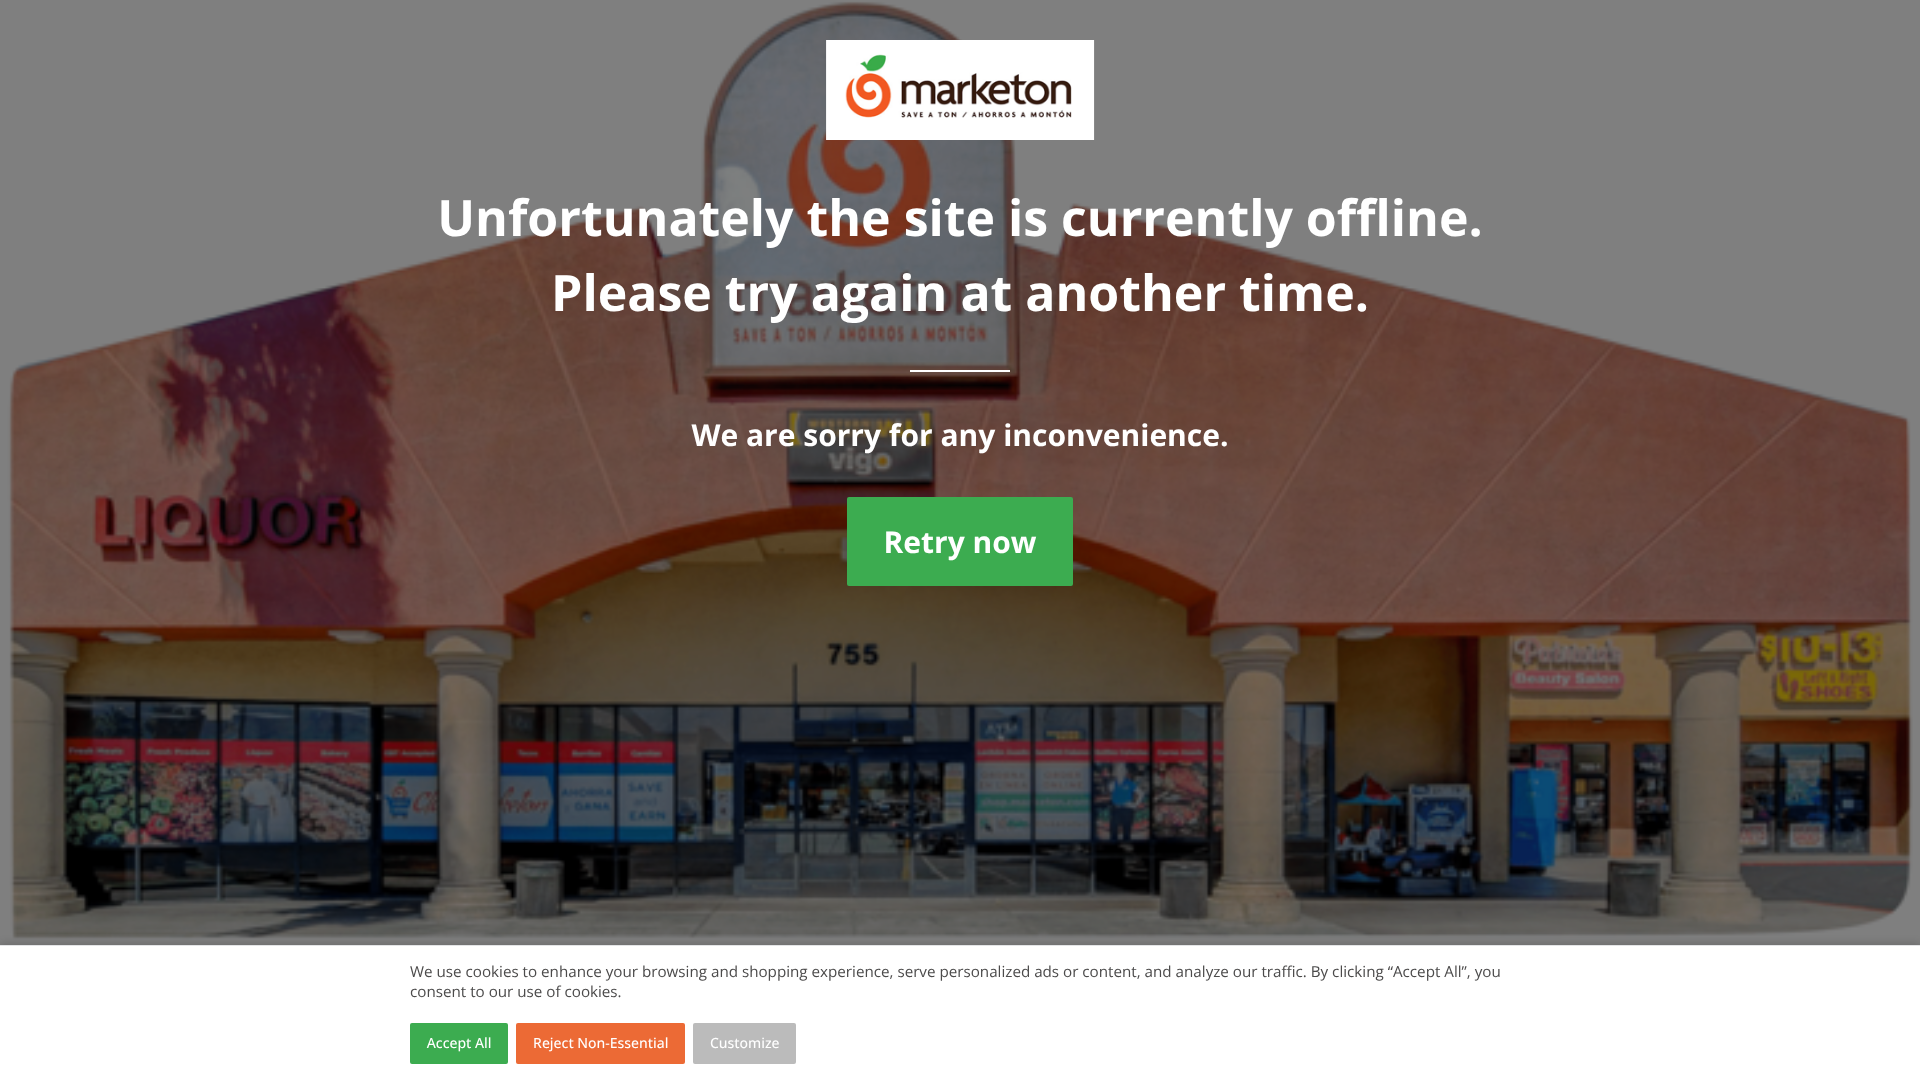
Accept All (459, 1043)
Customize (745, 1043)
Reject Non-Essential (600, 1043)
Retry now (959, 541)
